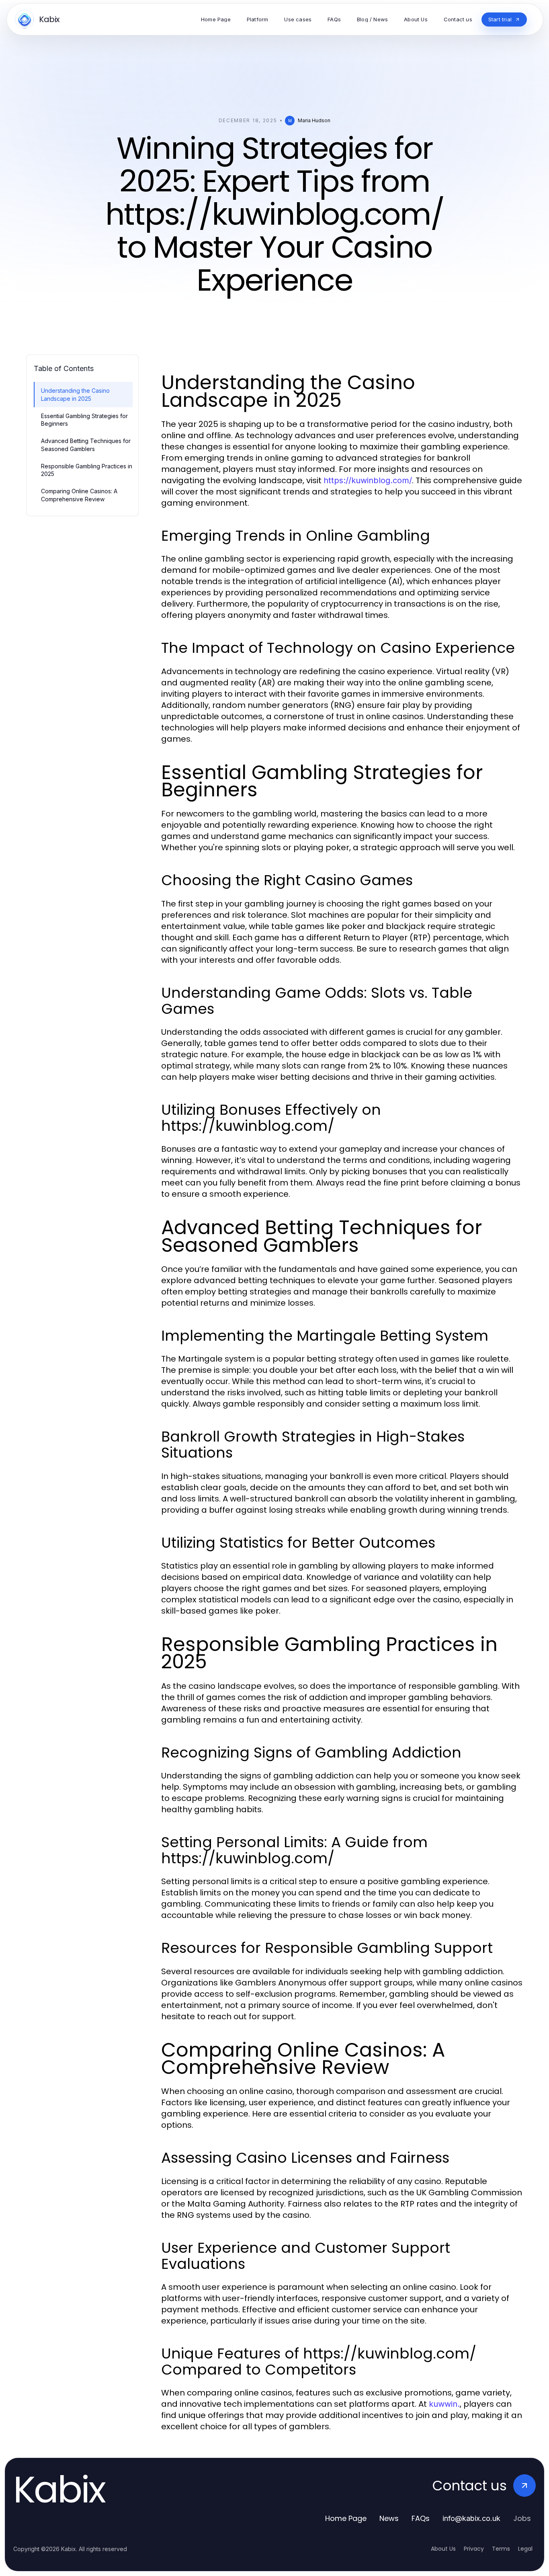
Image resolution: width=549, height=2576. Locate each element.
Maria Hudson (314, 120)
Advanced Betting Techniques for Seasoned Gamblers (86, 445)
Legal (525, 2549)
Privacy (474, 2549)
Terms (501, 2549)
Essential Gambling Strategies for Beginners (84, 420)
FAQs (421, 2518)
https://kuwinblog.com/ (368, 480)
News (389, 2518)
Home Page (346, 2518)
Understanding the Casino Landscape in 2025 (75, 394)
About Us (443, 2549)
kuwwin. (444, 2404)
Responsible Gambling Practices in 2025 (87, 470)
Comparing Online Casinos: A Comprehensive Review (79, 495)
